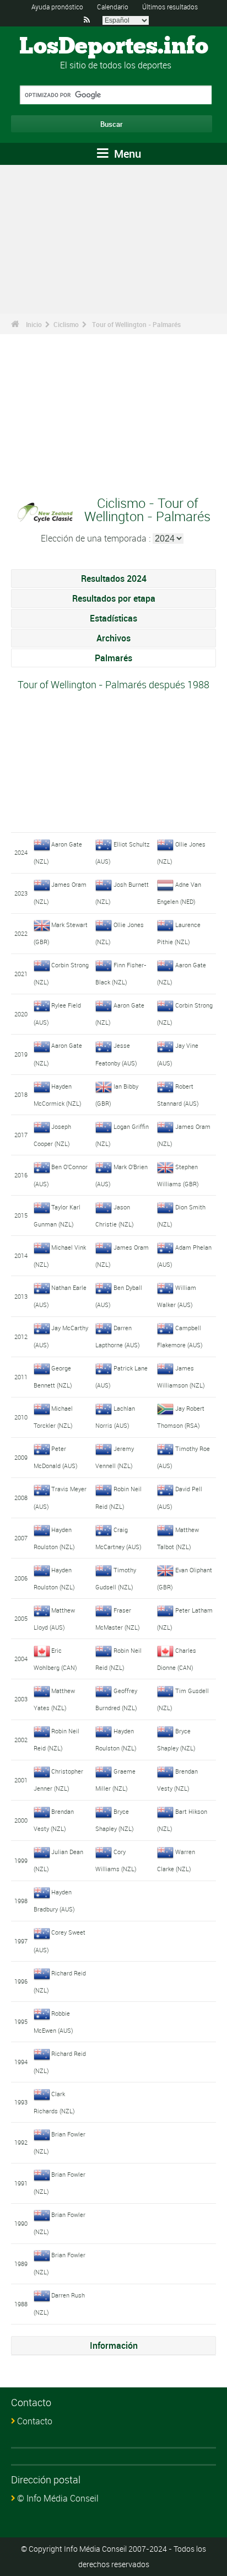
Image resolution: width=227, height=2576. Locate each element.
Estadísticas (113, 618)
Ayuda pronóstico (57, 7)
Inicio (34, 324)
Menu (126, 154)
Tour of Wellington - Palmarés (136, 324)
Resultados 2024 (114, 579)
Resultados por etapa (114, 598)
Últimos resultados (170, 7)
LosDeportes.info (114, 47)
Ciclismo (66, 324)
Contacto (35, 2421)
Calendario (113, 7)
